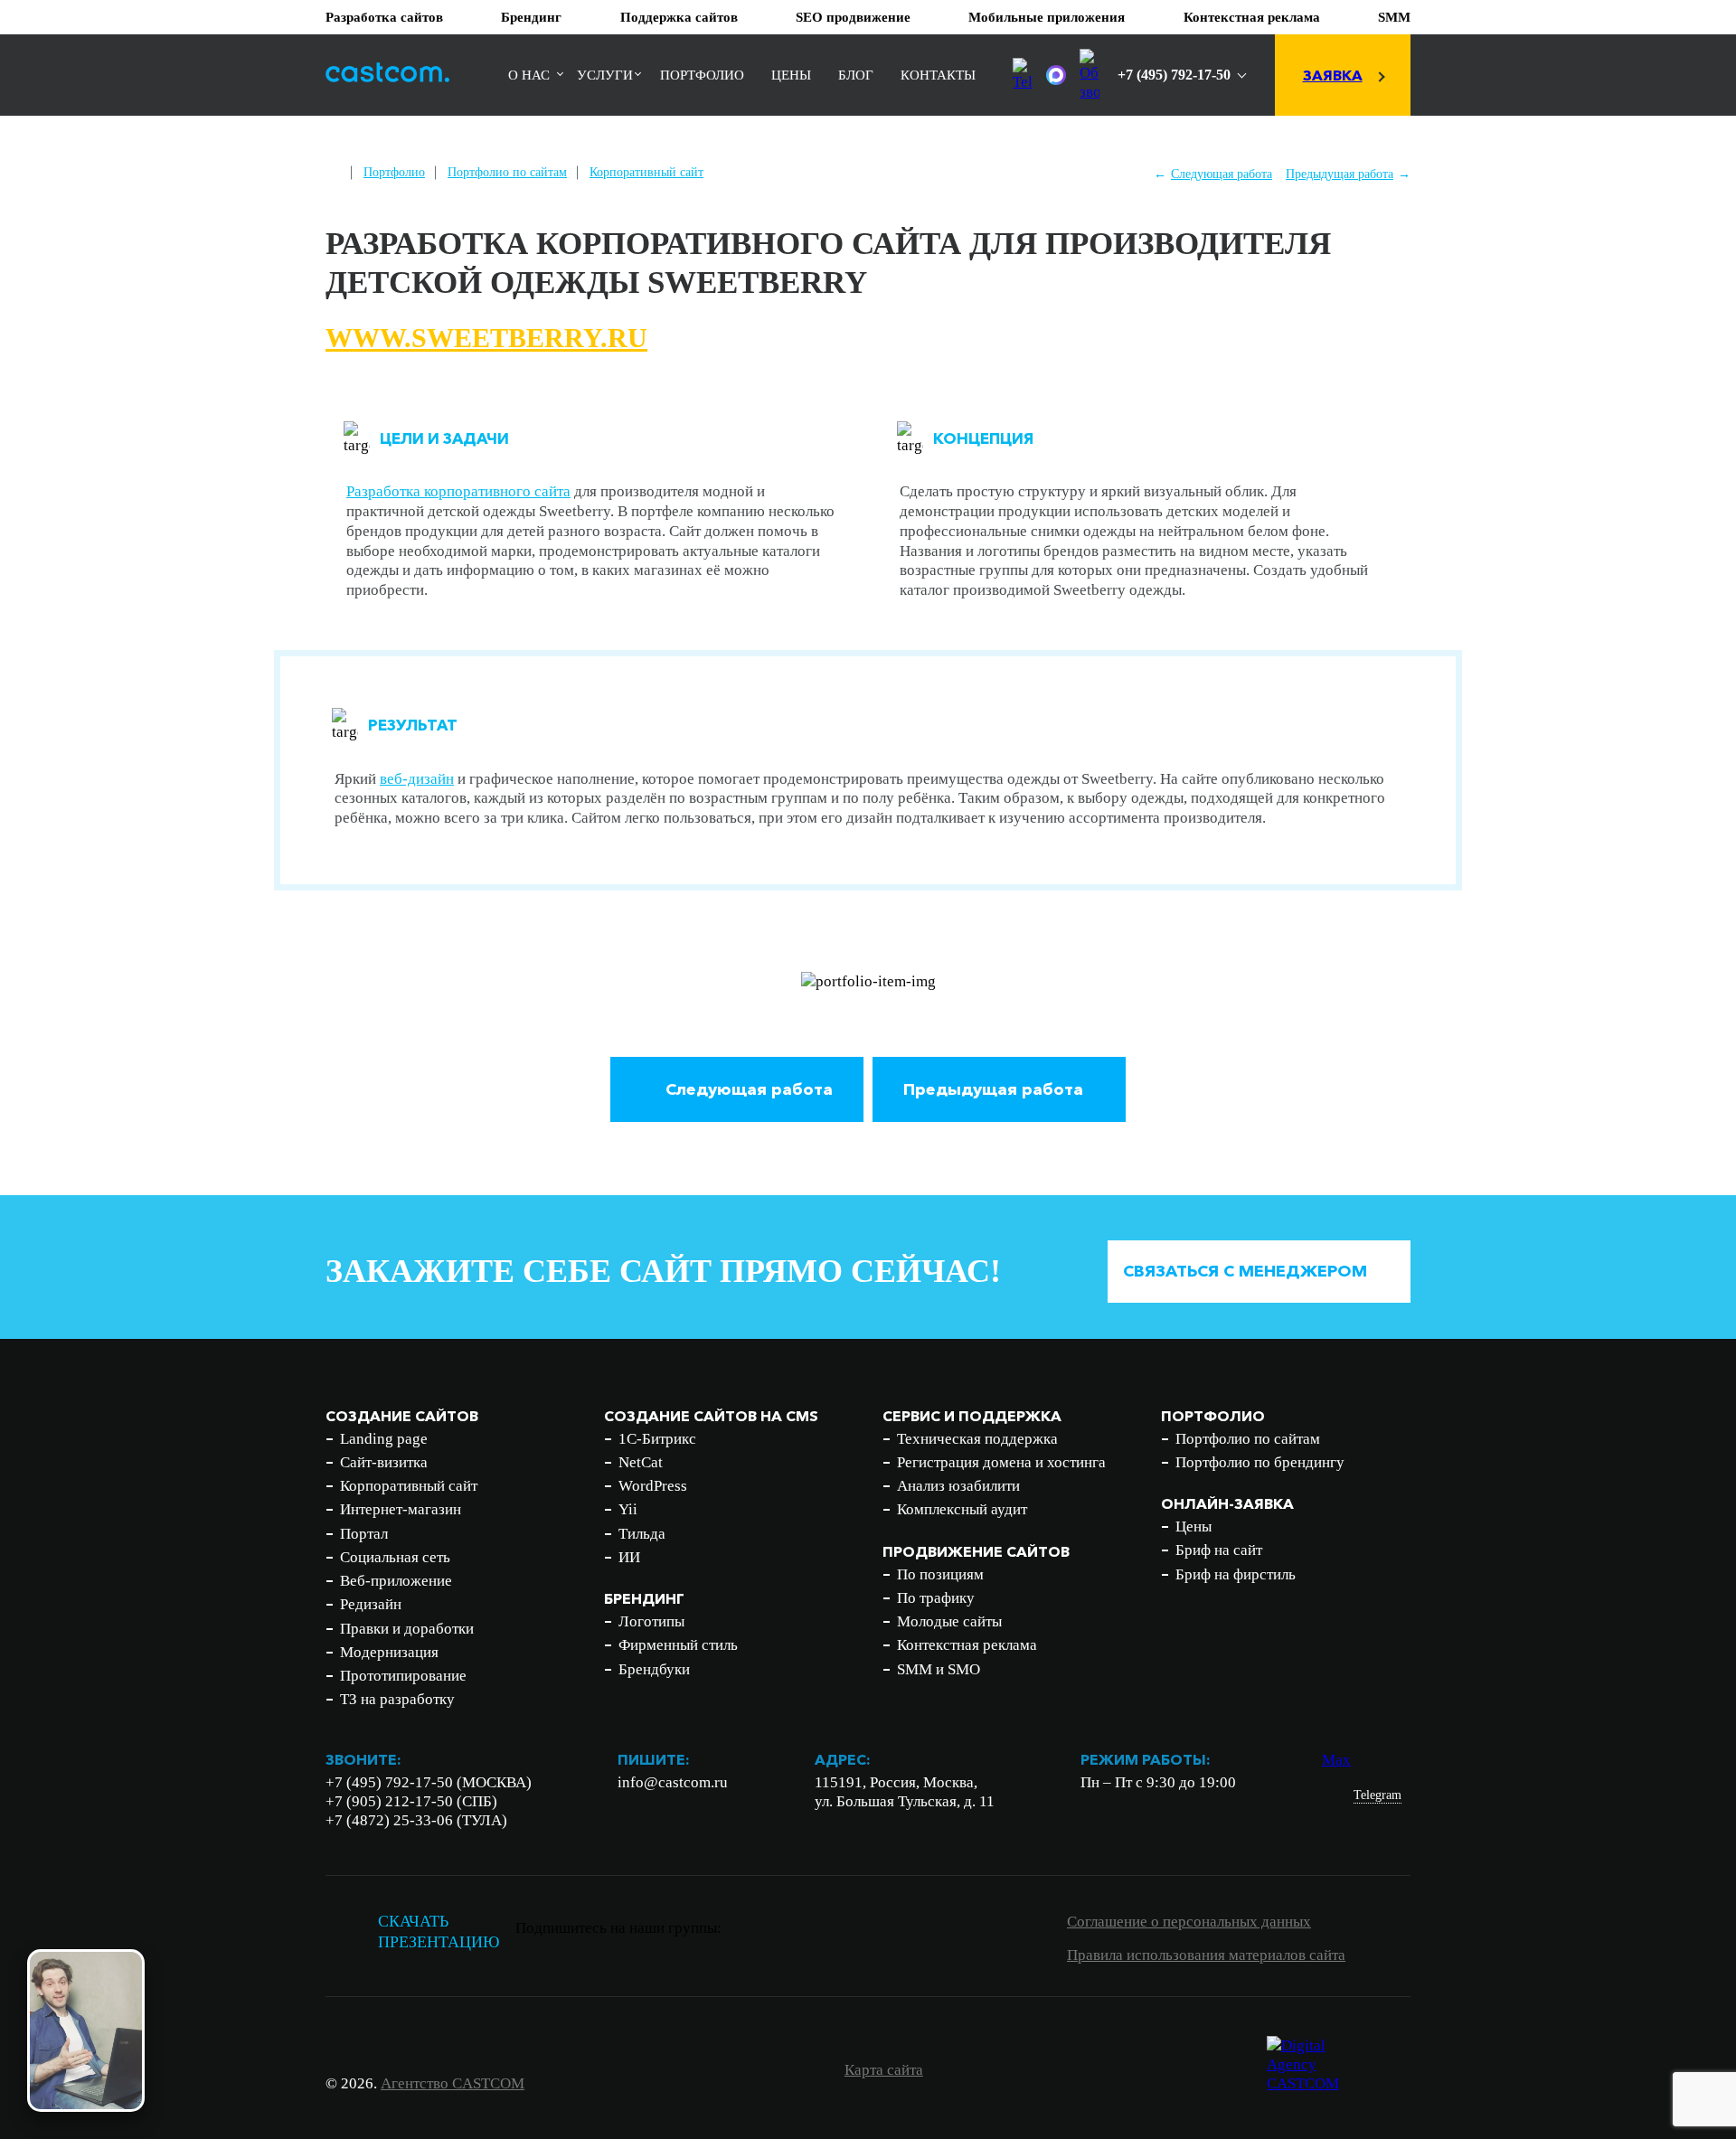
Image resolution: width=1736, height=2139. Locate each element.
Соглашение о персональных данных (1189, 1922)
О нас (529, 75)
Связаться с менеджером (1245, 1271)
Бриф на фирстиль (1236, 1574)
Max (1336, 1760)
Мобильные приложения (1047, 17)
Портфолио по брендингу (1260, 1462)
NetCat (641, 1462)
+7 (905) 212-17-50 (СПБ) (411, 1801)
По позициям (940, 1574)
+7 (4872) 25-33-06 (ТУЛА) (416, 1820)
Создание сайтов (402, 1416)
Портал (364, 1534)
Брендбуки (654, 1669)
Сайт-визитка (384, 1462)
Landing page (384, 1439)
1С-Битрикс (657, 1439)
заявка (1333, 75)
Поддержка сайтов (679, 17)
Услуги (605, 75)
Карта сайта (884, 2070)
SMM (1394, 17)
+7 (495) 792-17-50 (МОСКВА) (429, 1782)
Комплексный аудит (962, 1509)
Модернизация (389, 1652)
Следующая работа (1222, 174)
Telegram (1377, 1795)
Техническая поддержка (977, 1439)
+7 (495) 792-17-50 (1174, 75)
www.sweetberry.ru (486, 338)
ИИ (629, 1557)
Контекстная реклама (1252, 17)
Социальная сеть (395, 1557)
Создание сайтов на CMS (711, 1416)
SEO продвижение (853, 17)
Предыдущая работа (1340, 174)
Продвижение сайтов (976, 1551)
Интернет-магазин (401, 1509)
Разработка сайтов (384, 17)
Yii (628, 1509)
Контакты (938, 75)
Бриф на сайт (1219, 1550)
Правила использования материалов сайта (1206, 1955)
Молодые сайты (949, 1621)
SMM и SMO (939, 1669)
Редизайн (371, 1604)
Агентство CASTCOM (453, 2083)
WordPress (653, 1486)
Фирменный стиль (678, 1645)
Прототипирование (403, 1676)
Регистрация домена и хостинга (1001, 1462)
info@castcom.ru (673, 1782)
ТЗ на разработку (397, 1699)
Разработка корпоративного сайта (458, 491)
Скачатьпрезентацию (439, 1932)
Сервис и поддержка (972, 1416)
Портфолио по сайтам (507, 172)
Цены (791, 75)
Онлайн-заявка (1227, 1503)
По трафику (936, 1598)
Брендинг (531, 17)
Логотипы (651, 1621)
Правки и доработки (407, 1629)
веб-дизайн (417, 779)
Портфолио (702, 75)
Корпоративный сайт (646, 172)
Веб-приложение (396, 1581)
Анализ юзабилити (958, 1486)
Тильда (642, 1534)
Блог (856, 75)
